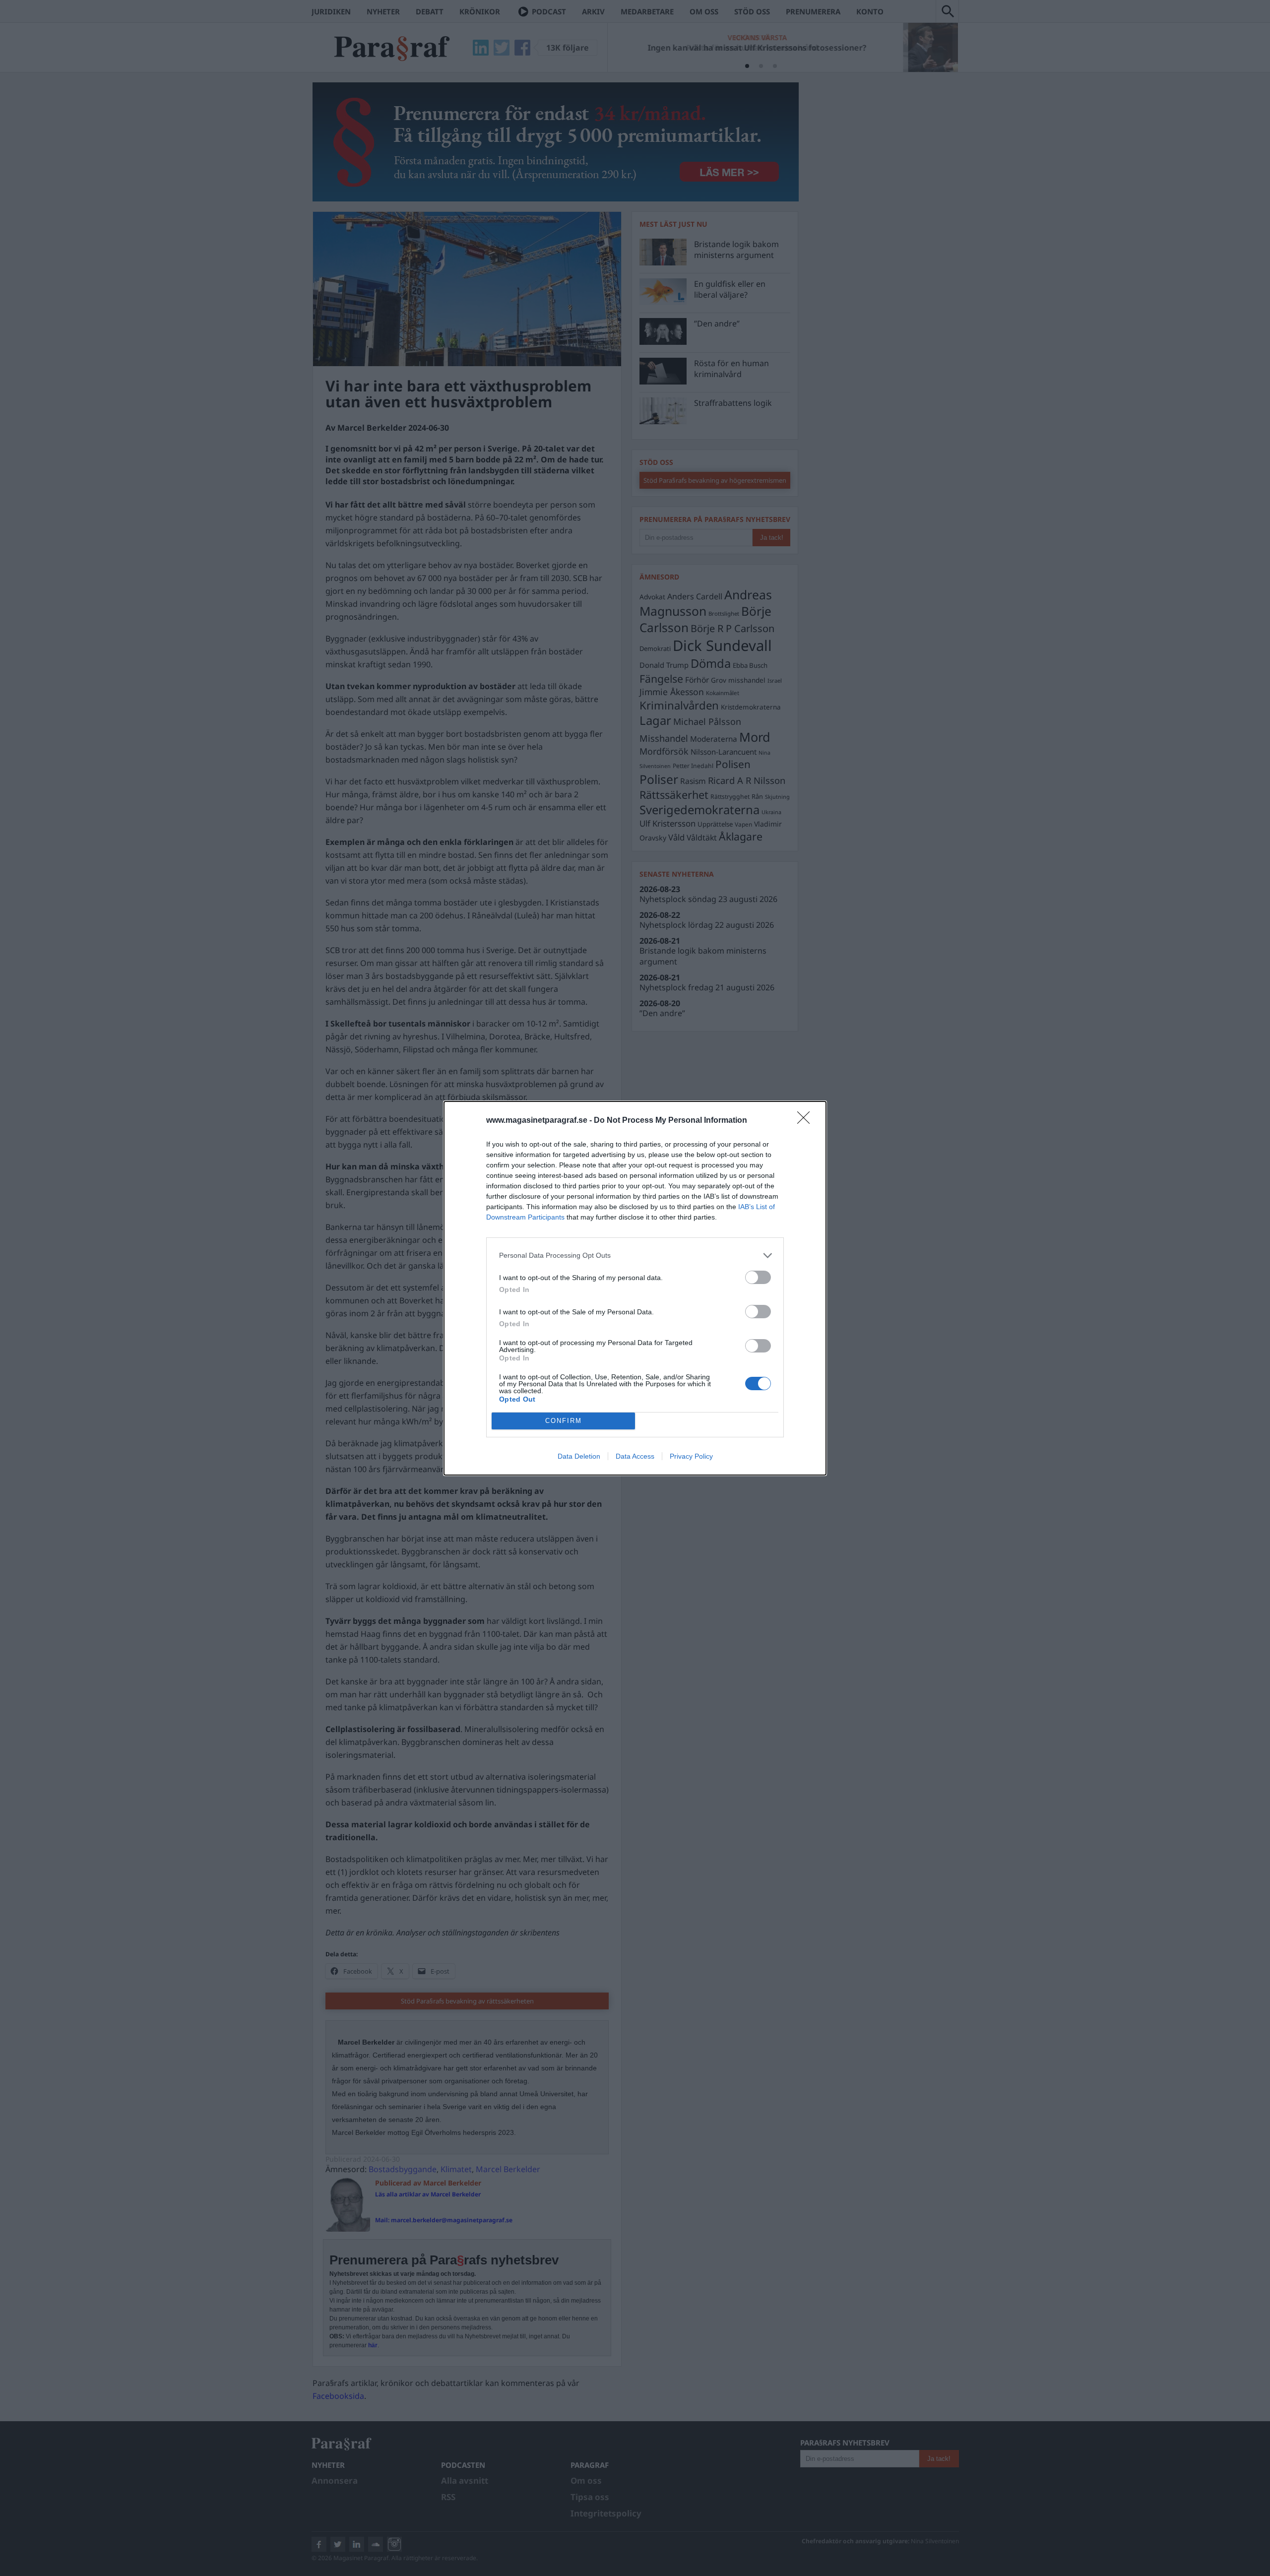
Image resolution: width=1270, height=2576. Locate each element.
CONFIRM (564, 1421)
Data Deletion (579, 1456)
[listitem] (635, 1256)
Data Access (635, 1456)
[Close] (807, 1121)
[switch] (758, 1277)
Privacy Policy (691, 1456)
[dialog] (635, 1288)
